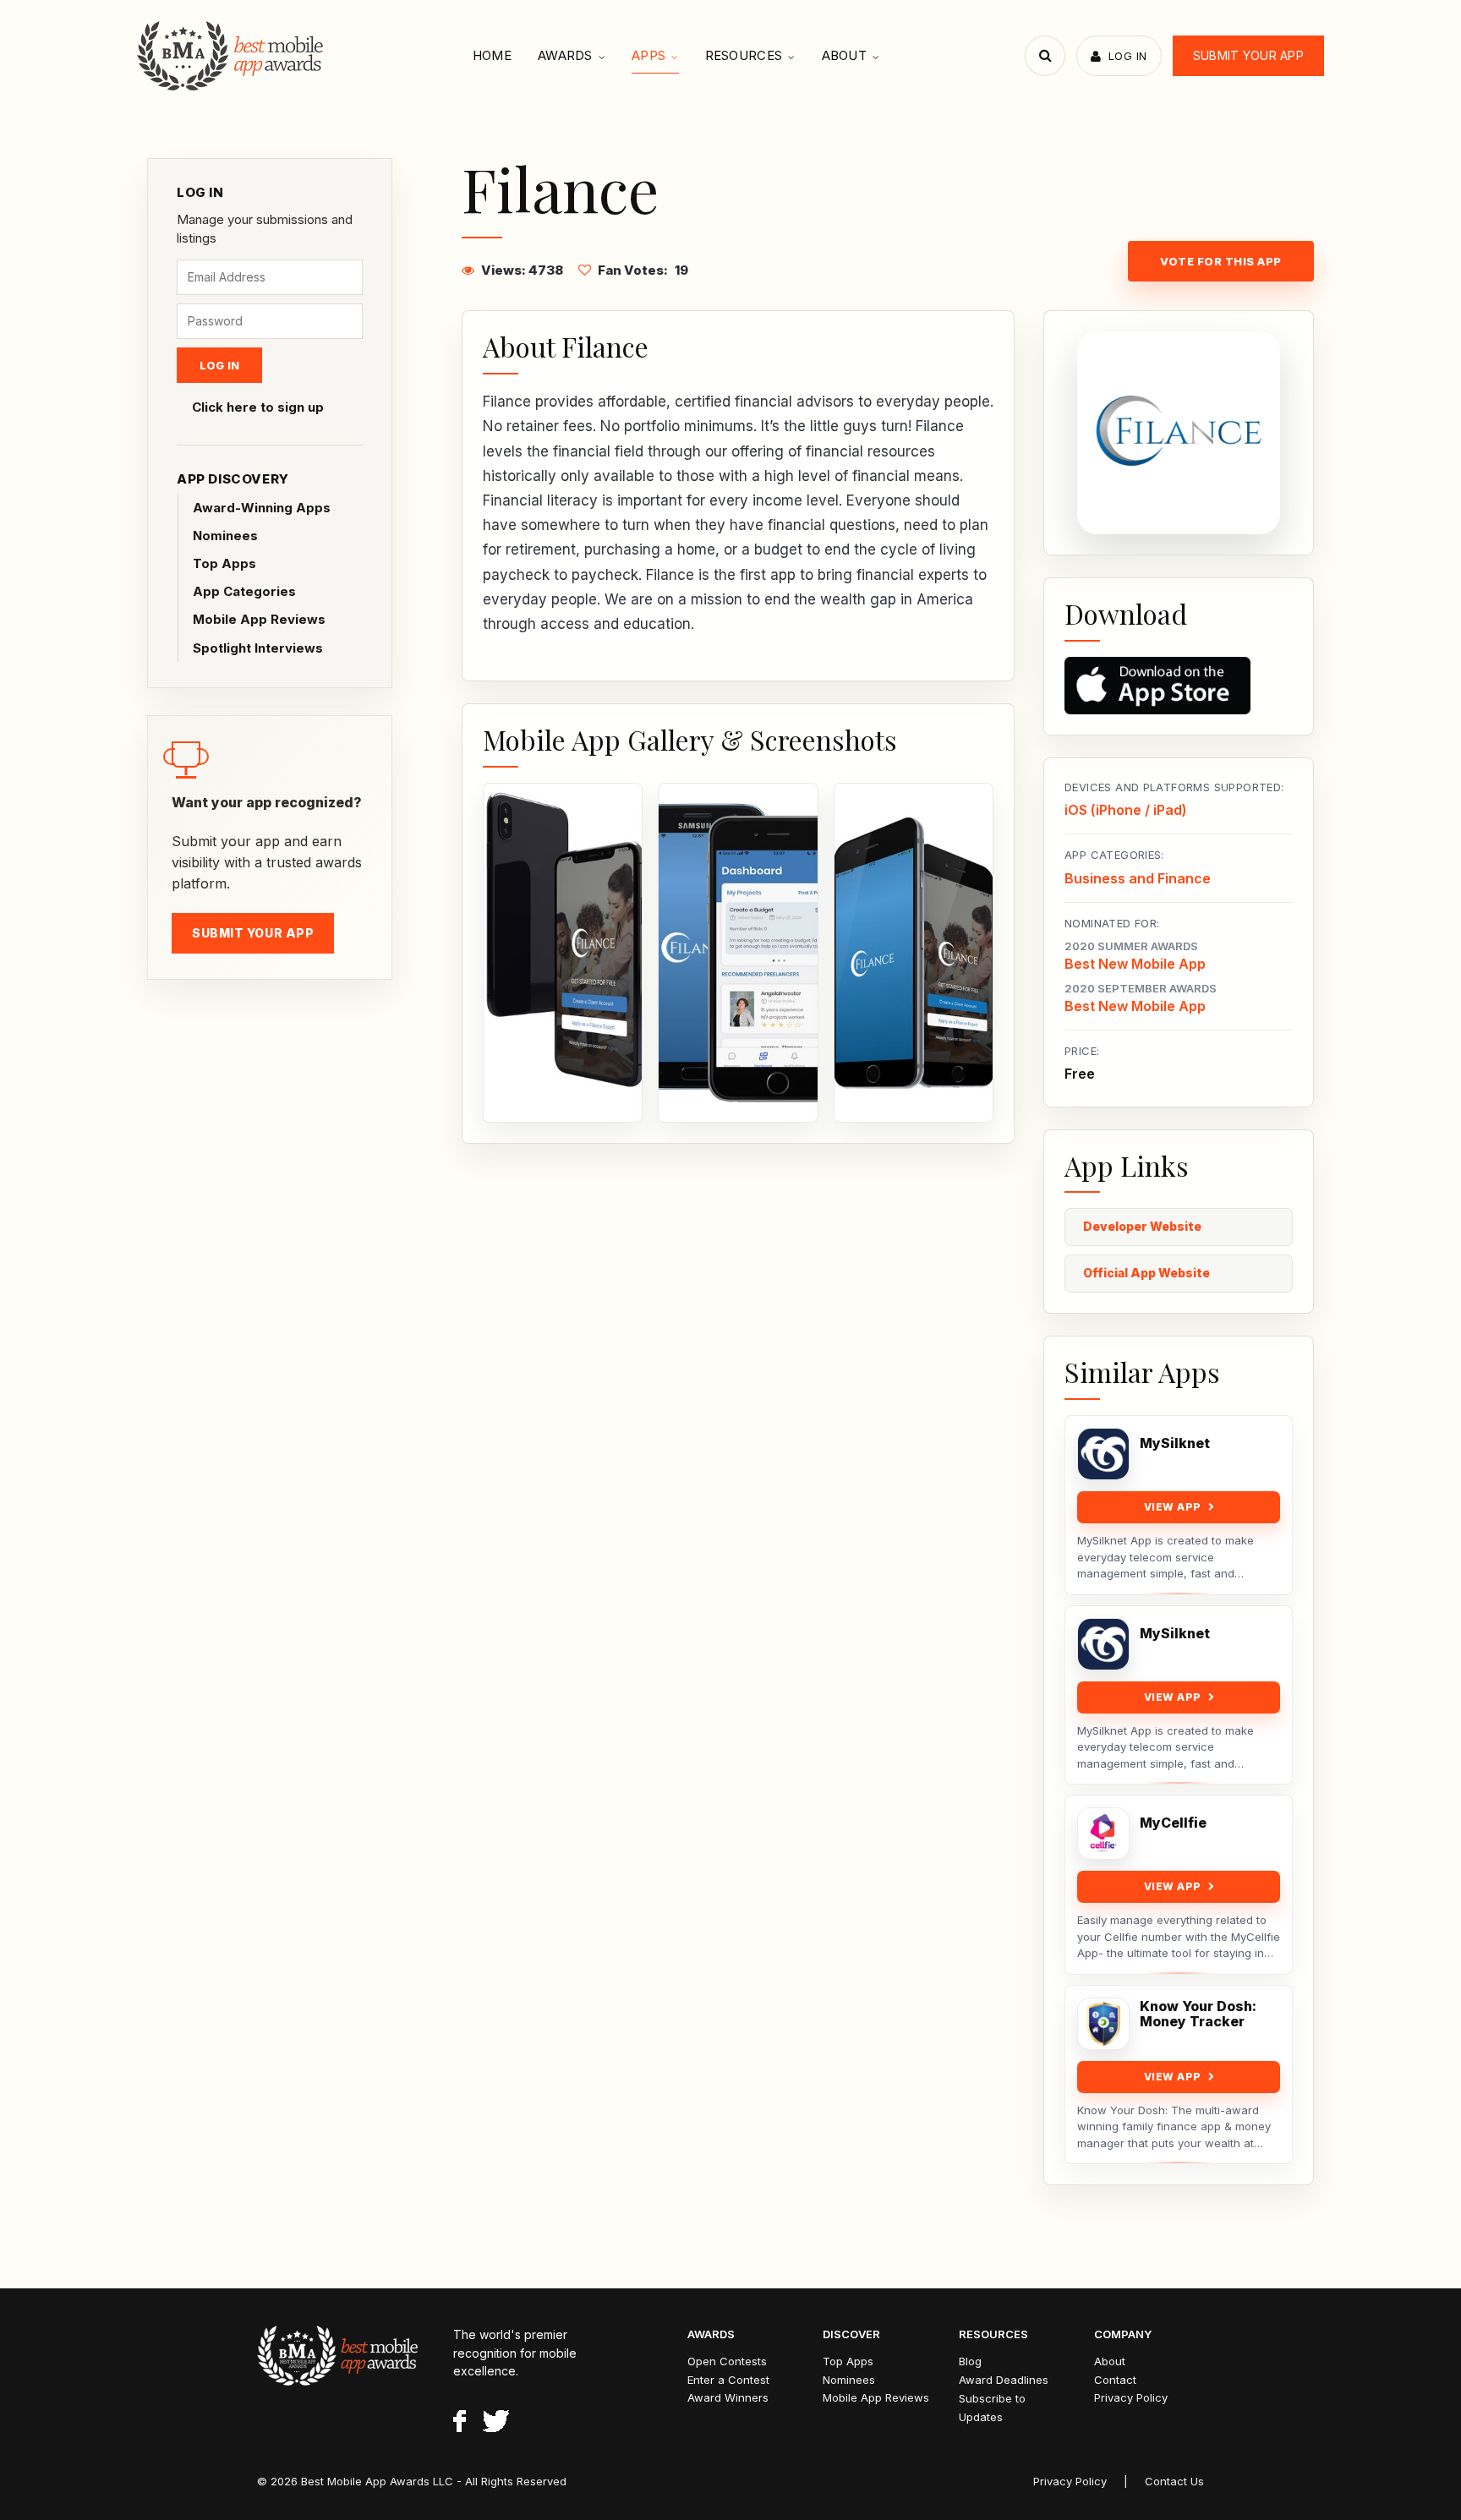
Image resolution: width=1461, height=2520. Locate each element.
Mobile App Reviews (259, 619)
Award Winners (728, 2397)
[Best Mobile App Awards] (232, 56)
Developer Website (1142, 1226)
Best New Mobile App (1135, 964)
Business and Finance (1138, 878)
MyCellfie (1173, 1823)
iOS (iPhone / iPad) (1126, 810)
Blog (970, 2361)
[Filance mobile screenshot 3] (914, 953)
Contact (1115, 2380)
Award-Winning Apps (262, 508)
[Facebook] (460, 2424)
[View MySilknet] (1103, 1454)
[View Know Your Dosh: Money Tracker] (1103, 2024)
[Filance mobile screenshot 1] (563, 953)
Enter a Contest (728, 2380)
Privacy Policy (1131, 2397)
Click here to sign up (258, 407)
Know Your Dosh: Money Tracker (1198, 2014)
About (845, 55)
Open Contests (727, 2361)
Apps (648, 55)
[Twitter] (496, 2424)
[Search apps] (1045, 56)
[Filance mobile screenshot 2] (738, 953)
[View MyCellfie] (1103, 1834)
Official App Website (1146, 1273)
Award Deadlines (1004, 2380)
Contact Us (1174, 2481)
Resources (744, 55)
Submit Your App (1248, 55)
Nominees (225, 536)
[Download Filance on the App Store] (1179, 686)
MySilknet (1175, 1443)
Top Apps (224, 563)
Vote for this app (1221, 261)
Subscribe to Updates (992, 2408)
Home (492, 55)
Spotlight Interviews (258, 648)
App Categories (244, 591)
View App (1173, 1507)
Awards (565, 55)
